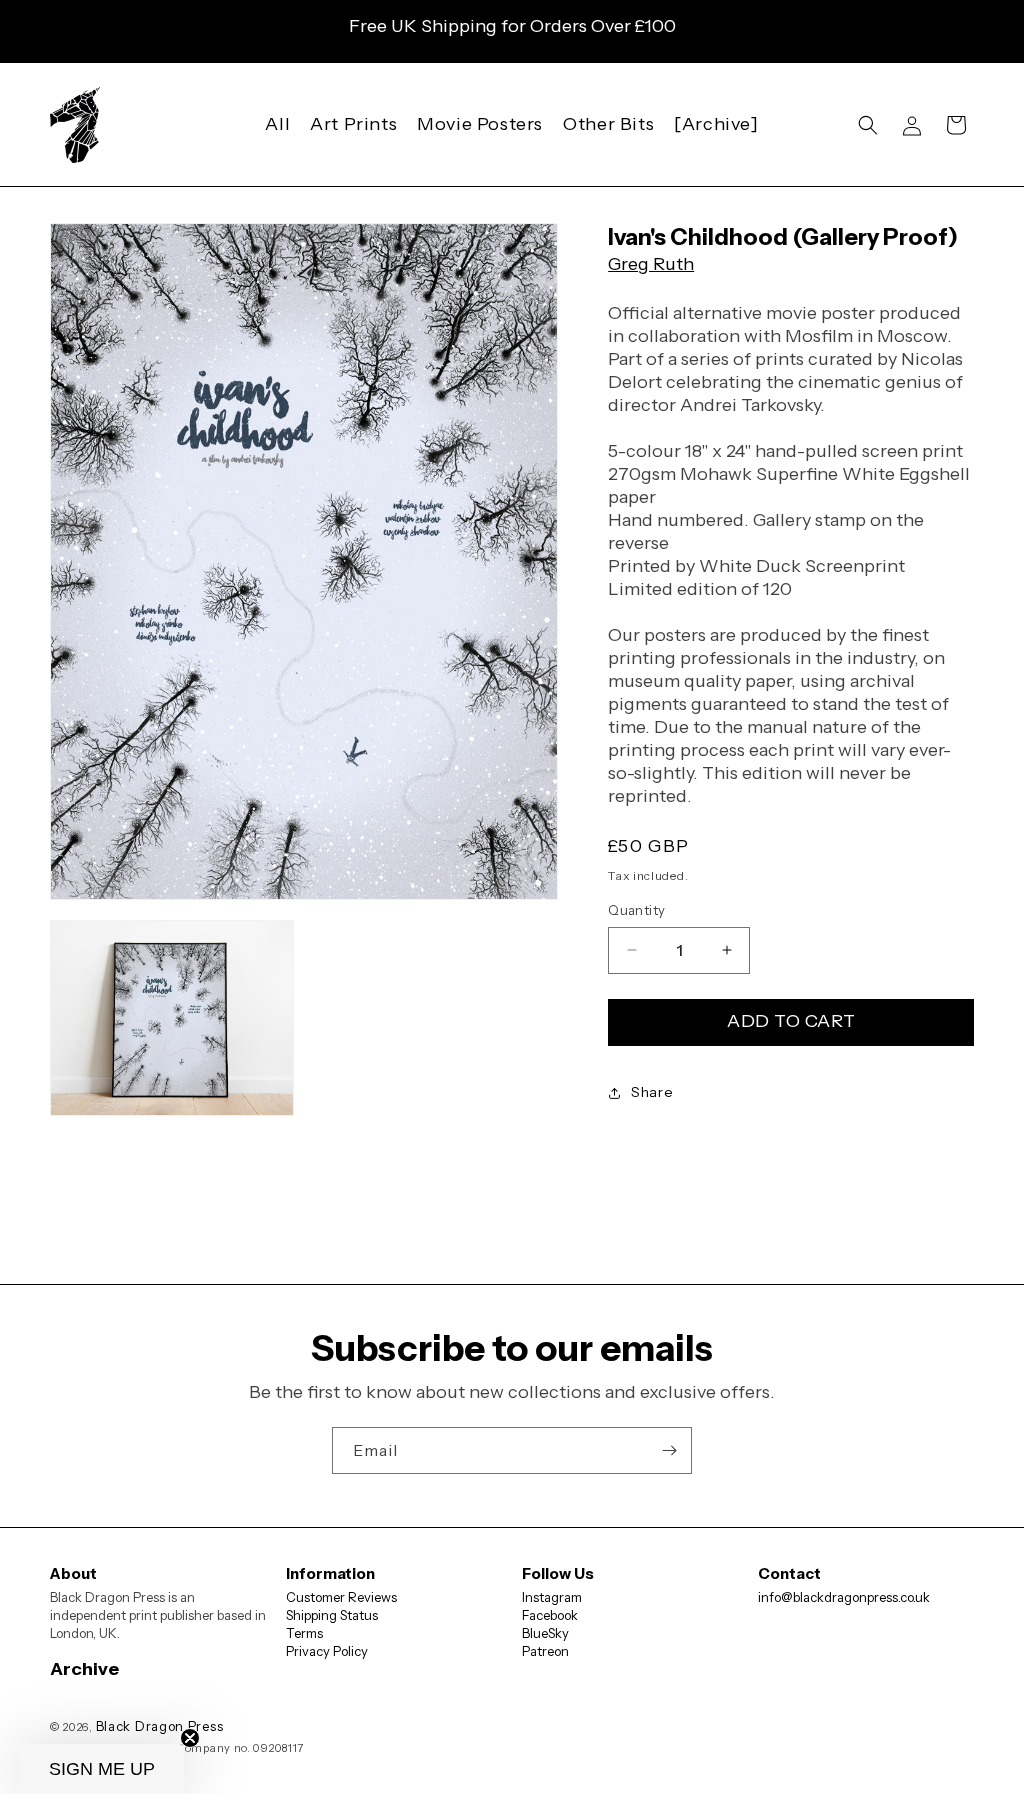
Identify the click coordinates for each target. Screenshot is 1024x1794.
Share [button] (652, 1092)
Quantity (636, 910)
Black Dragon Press (160, 1726)
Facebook (550, 1615)
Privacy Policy (327, 1651)
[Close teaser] (190, 1738)
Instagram (552, 1597)
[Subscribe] (669, 1450)
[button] (868, 125)
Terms (304, 1633)
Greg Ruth (651, 264)
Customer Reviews (341, 1597)
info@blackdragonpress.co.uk (844, 1597)
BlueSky (545, 1633)
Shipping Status (332, 1615)
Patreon (545, 1651)
